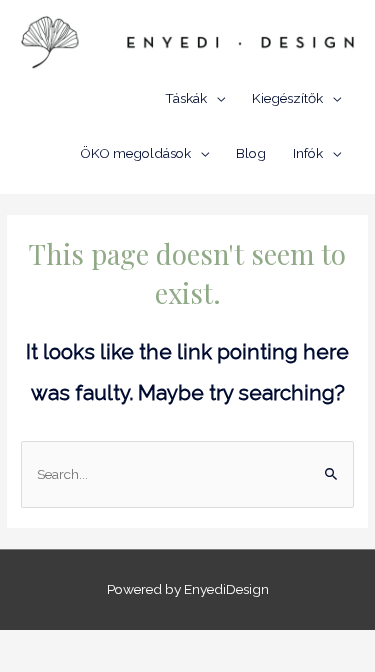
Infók (308, 153)
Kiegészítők (287, 98)
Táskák (186, 98)
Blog (251, 153)
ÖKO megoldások (135, 153)
